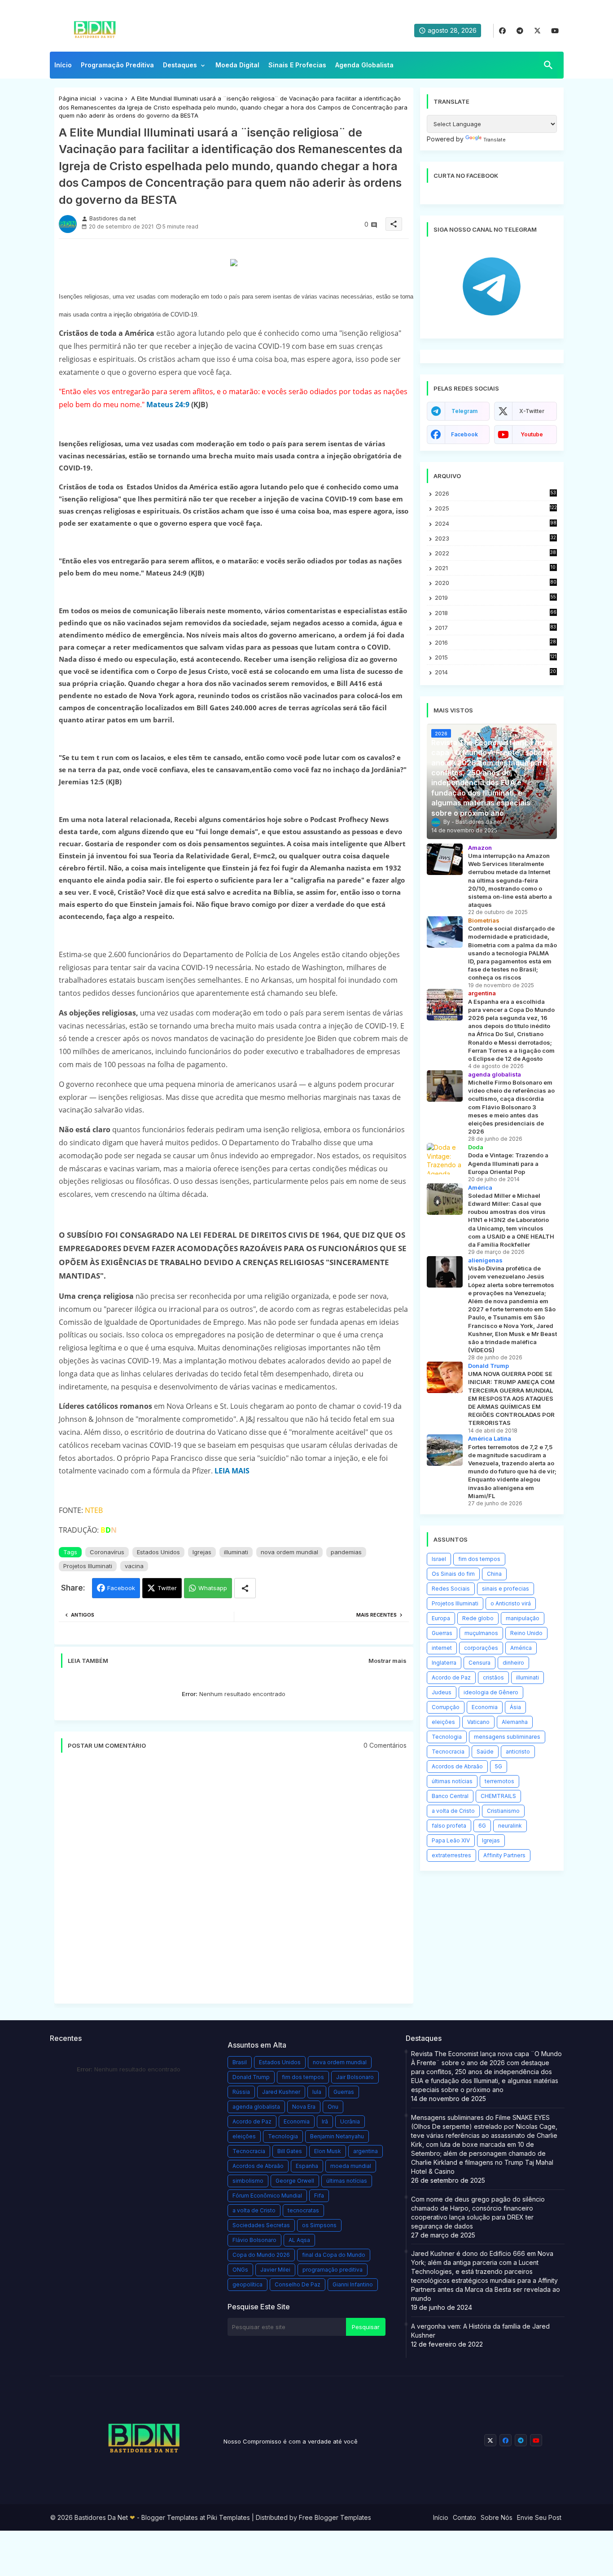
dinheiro (513, 1663)
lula (317, 2092)
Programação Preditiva (117, 65)
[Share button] (245, 1588)
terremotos (499, 1781)
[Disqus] (234, 1883)
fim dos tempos (479, 1559)
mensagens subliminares (507, 1737)
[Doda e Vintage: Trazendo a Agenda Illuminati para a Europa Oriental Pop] (445, 1159)
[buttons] (502, 31)
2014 (496, 672)
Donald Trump (251, 2077)
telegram (464, 411)
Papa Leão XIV (451, 1840)
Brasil (240, 2062)
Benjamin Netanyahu (337, 2136)
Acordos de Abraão (457, 1766)
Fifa (319, 2196)
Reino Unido (526, 1633)
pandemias (346, 1552)
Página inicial (77, 98)
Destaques (180, 65)
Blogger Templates (170, 2517)
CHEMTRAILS (498, 1796)
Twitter (167, 1588)
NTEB (94, 1510)
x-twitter (532, 411)
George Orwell (295, 2181)
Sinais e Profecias (297, 65)
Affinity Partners (504, 1855)
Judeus (442, 1692)
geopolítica (247, 2284)
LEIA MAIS (232, 1471)
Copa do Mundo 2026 (261, 2255)
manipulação (523, 1618)
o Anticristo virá (511, 1603)
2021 (496, 568)
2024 (496, 523)
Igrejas (202, 1552)
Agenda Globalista (364, 65)
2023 (495, 538)
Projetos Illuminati (88, 1566)
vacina (114, 98)
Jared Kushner (281, 2092)
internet (442, 1648)
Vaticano (478, 1722)
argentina (366, 2151)
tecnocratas (303, 2210)
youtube (532, 434)
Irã (325, 2121)
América (521, 1648)
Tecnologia (447, 1737)
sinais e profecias (506, 1589)
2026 (495, 493)
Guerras (442, 1633)
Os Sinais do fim (453, 1574)
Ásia (515, 1707)
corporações (481, 1648)
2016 (496, 643)
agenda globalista (256, 2107)
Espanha (307, 2166)
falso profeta (449, 1826)
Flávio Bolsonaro (254, 2240)
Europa (441, 1618)
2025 (496, 508)
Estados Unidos (158, 1552)
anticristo (518, 1752)
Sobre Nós (497, 2517)
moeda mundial (351, 2166)
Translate (495, 140)
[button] (548, 65)
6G (482, 1826)
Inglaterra (444, 1663)
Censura (479, 1663)
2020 (496, 583)
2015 (496, 657)
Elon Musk (328, 2151)
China (494, 1574)
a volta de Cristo (453, 1811)
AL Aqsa (299, 2240)
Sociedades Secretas (261, 2225)
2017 (496, 628)
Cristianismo (503, 1811)
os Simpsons (319, 2225)
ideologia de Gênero (491, 1692)
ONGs (240, 2270)
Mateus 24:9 (168, 404)
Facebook (121, 1588)
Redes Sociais (451, 1589)
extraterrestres (451, 1855)
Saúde (485, 1752)
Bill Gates (290, 2151)
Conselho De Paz (298, 2284)
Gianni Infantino (353, 2284)
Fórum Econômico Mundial (267, 2196)
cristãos (493, 1677)
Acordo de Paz (451, 1677)
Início (63, 65)
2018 (496, 613)
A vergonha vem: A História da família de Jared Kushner (480, 2331)
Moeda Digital (237, 65)
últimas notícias (452, 1781)
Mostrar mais (388, 1661)
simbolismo (248, 2181)
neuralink (510, 1826)
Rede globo (478, 1618)
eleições (443, 1722)
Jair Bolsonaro (355, 2077)
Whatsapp (213, 1588)
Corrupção (446, 1707)
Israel (439, 1559)
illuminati (236, 1552)
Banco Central (450, 1796)
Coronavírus (107, 1552)
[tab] (63, 67)
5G (499, 1766)
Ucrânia (350, 2121)
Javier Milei (275, 2270)
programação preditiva (333, 2270)
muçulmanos (481, 1633)
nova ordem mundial (289, 1552)
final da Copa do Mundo (334, 2255)
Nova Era (304, 2107)
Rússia (241, 2092)
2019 (495, 598)
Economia (485, 1707)
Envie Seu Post (539, 2517)
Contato (464, 2517)
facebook (464, 434)
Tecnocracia (448, 1752)
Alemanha (515, 1722)
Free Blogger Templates (335, 2517)
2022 (496, 553)
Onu (333, 2107)
